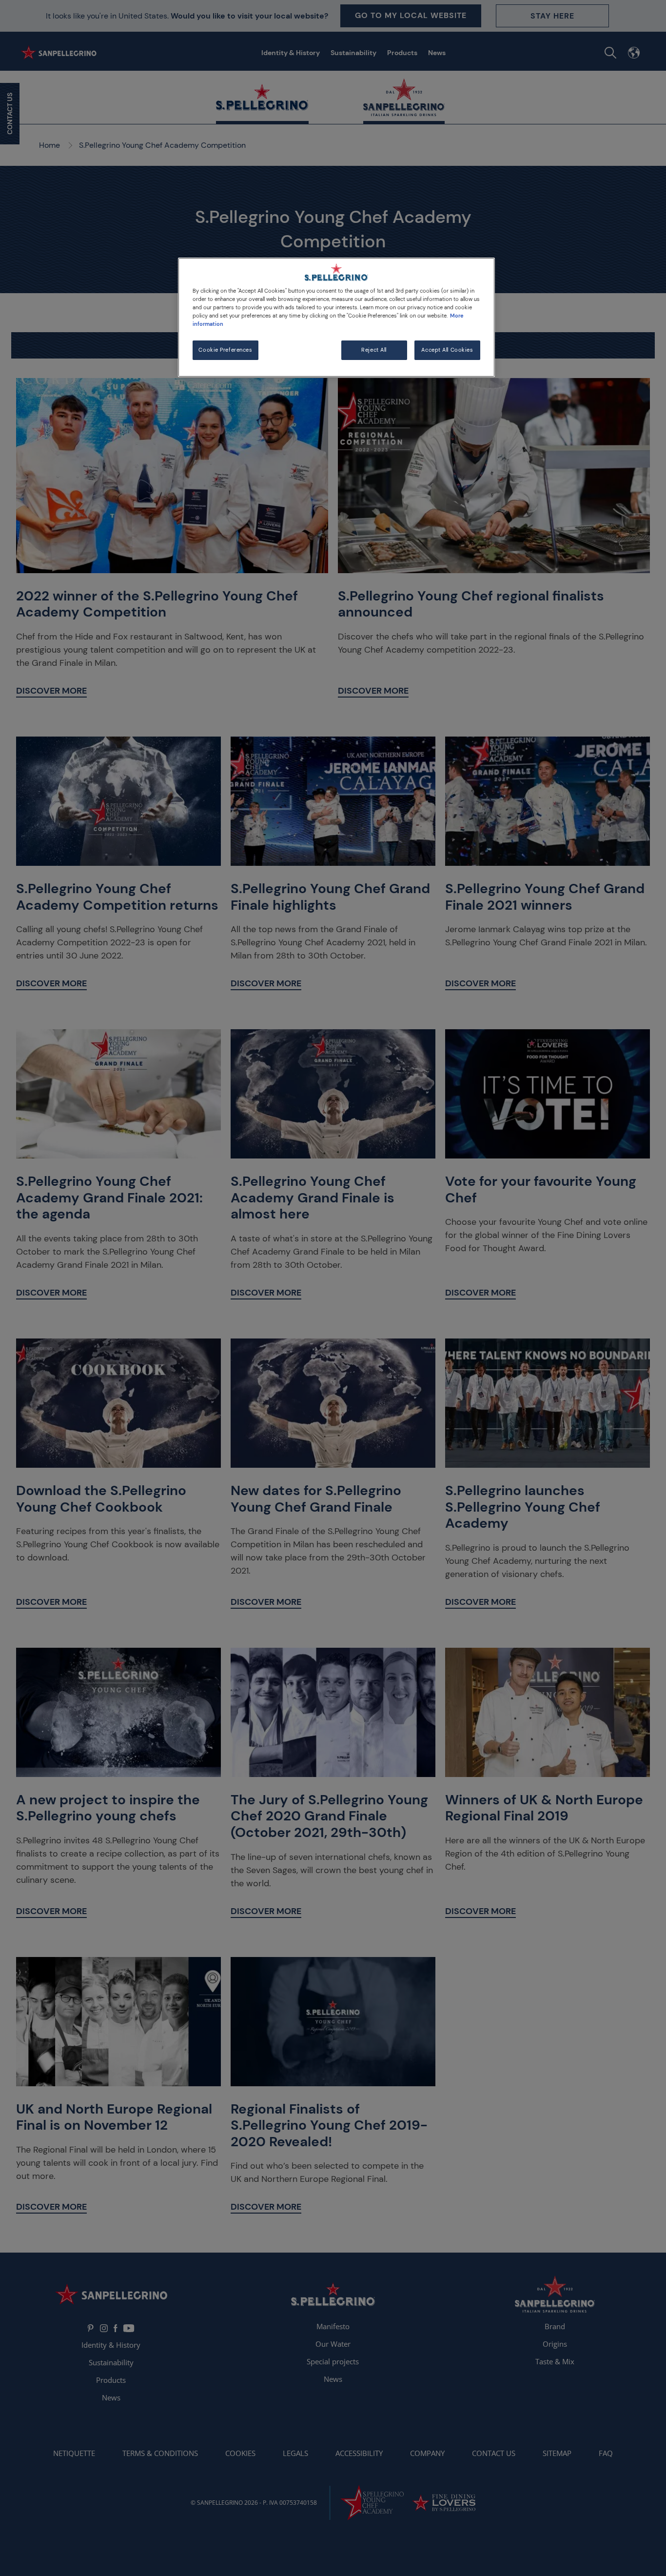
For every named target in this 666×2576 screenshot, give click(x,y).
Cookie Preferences (225, 350)
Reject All (374, 350)
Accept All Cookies (447, 350)
